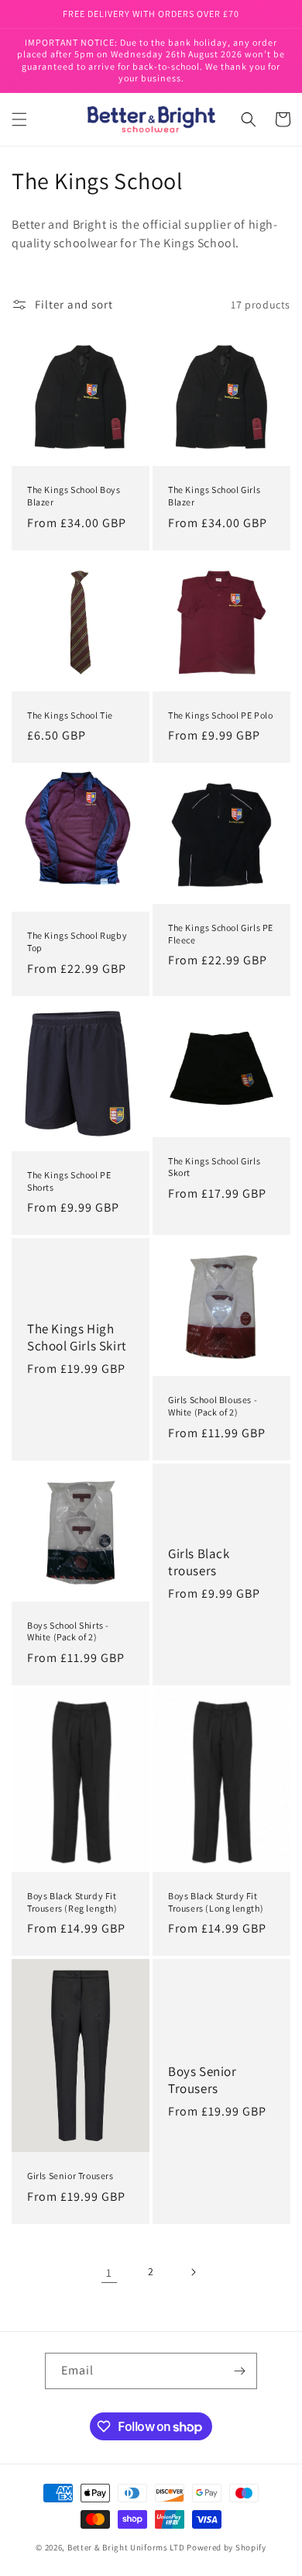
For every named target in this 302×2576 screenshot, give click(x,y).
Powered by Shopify (226, 2547)
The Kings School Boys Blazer (74, 496)
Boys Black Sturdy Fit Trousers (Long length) (216, 1902)
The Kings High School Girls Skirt (77, 1337)
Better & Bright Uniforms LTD (126, 2547)
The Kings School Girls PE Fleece (221, 934)
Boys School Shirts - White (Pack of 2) (68, 1631)
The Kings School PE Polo (220, 715)
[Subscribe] (239, 2371)
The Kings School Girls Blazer (214, 496)
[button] (19, 119)
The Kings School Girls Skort (214, 1167)
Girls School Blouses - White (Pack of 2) (213, 1406)
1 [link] (109, 2273)
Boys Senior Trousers (202, 2080)
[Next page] (193, 2272)
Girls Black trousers (199, 1562)
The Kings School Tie (70, 715)
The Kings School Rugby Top (77, 941)
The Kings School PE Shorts (69, 1181)
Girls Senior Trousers (70, 2176)
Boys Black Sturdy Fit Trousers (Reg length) (72, 1902)
